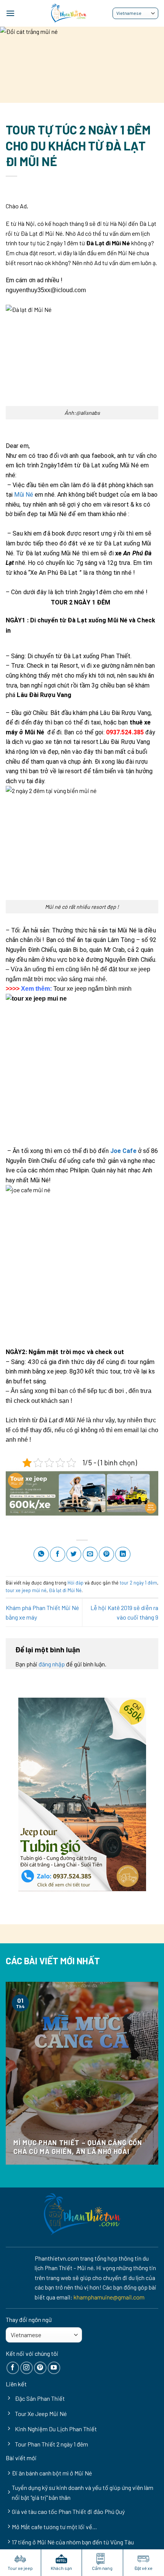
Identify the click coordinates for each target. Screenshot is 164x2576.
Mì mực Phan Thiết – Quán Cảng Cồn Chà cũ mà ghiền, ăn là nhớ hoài (78, 2147)
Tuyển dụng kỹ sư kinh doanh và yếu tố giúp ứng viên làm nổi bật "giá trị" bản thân (83, 2492)
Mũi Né (24, 495)
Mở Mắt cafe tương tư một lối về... (54, 2527)
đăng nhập (52, 1664)
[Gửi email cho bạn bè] (90, 1554)
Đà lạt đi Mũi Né (65, 1590)
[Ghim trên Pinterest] (106, 1554)
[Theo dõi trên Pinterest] (40, 2368)
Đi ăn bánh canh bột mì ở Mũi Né (52, 2473)
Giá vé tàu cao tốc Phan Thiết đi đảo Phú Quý (68, 2511)
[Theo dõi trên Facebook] (13, 2368)
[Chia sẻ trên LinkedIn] (123, 1554)
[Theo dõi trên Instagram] (27, 2368)
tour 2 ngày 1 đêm (138, 1583)
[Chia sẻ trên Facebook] (58, 1554)
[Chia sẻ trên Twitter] (74, 1554)
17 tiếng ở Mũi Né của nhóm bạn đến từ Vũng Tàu (73, 2542)
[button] (10, 13)
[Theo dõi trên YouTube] (54, 2368)
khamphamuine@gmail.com (109, 2297)
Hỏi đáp (76, 1583)
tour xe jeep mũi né (26, 1590)
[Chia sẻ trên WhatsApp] (41, 1554)
